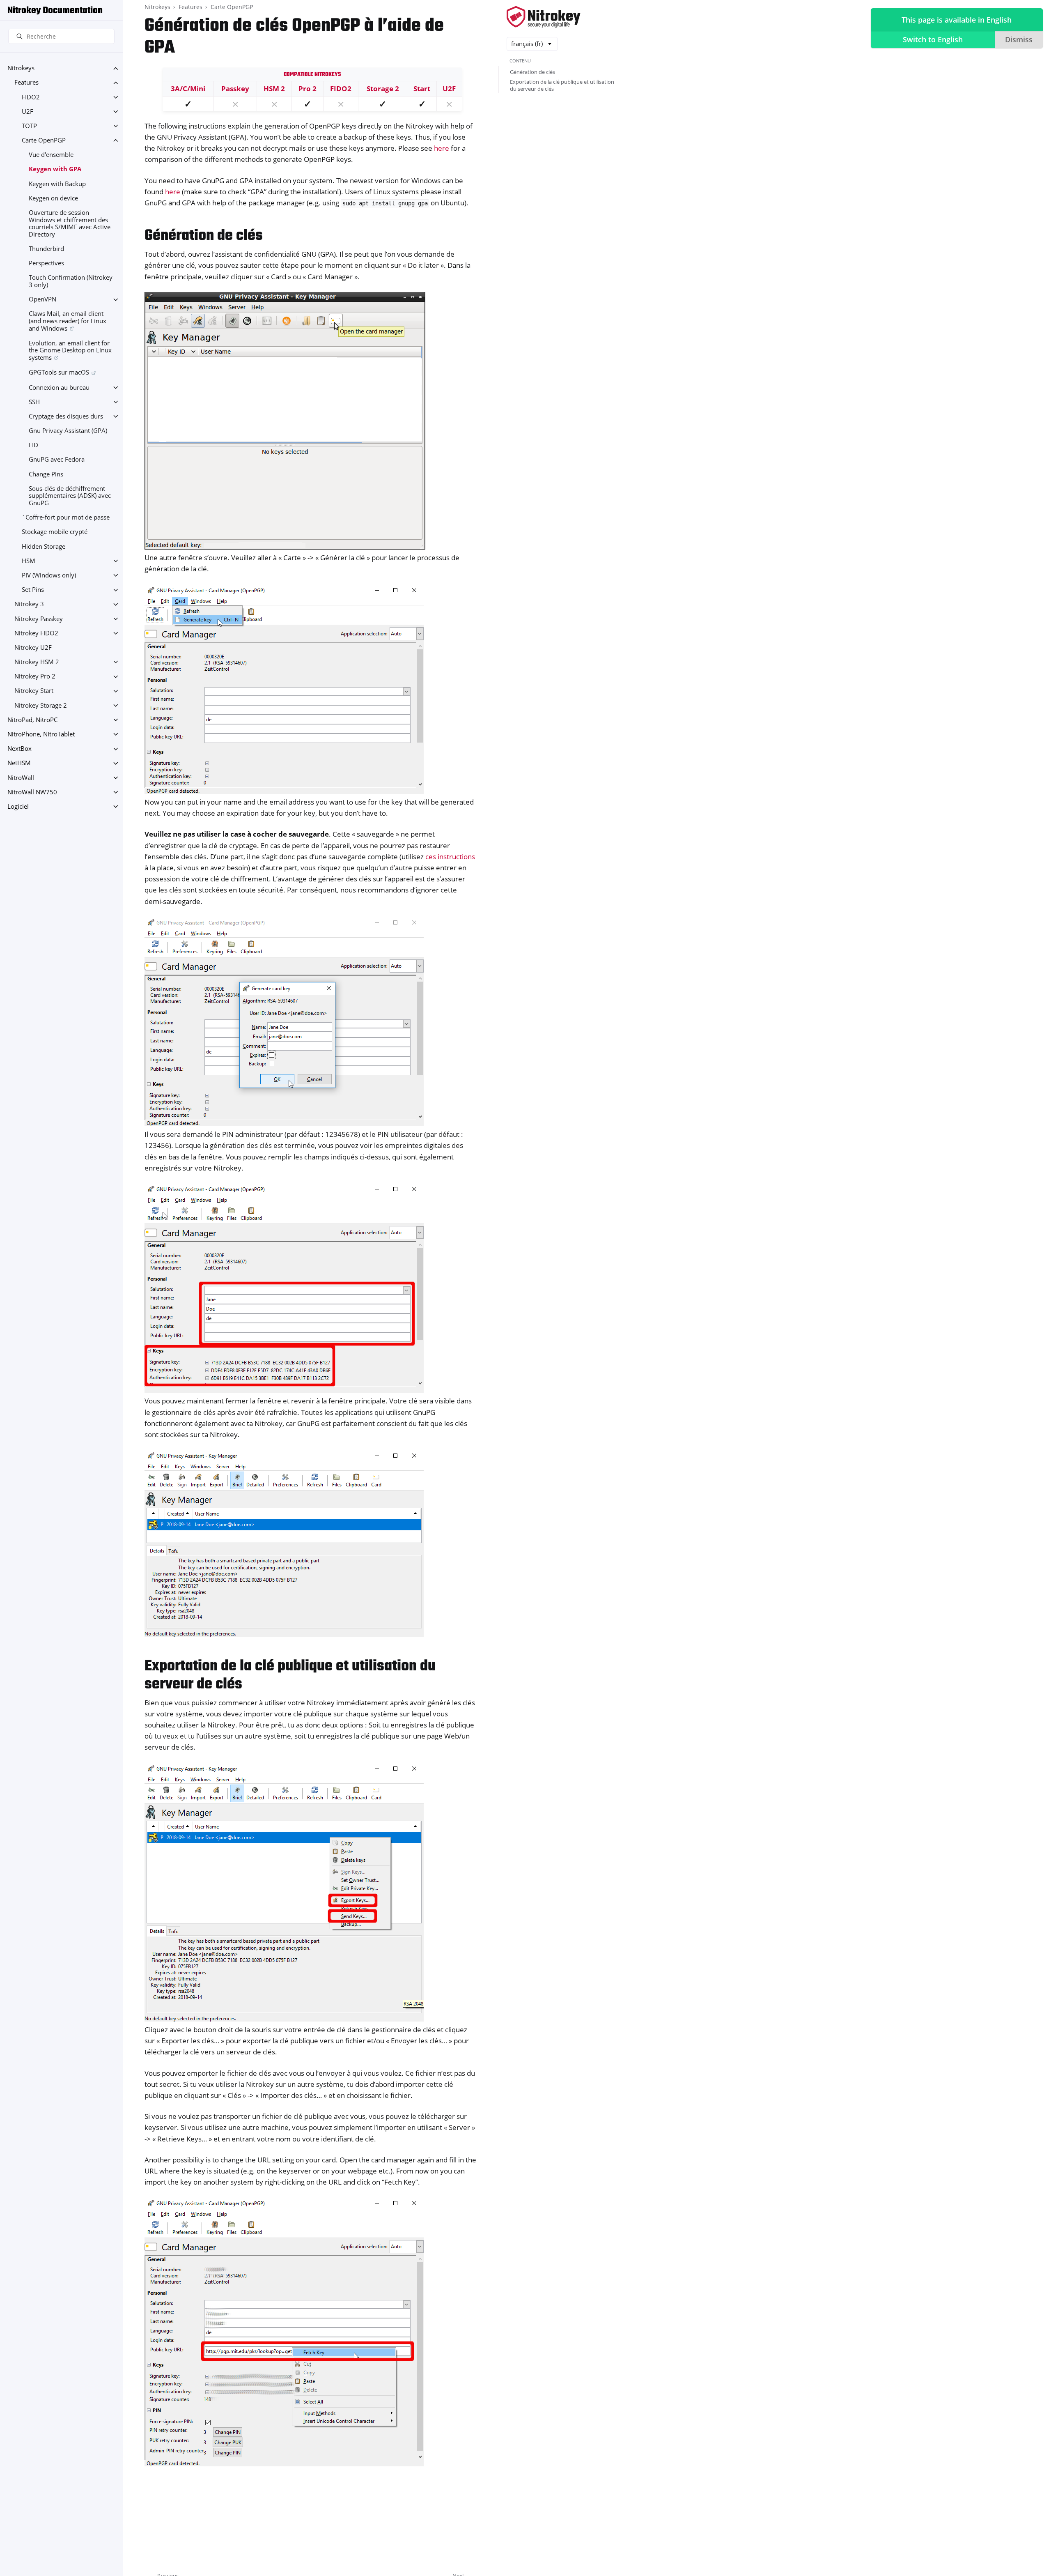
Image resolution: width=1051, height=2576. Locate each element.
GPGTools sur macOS (59, 373)
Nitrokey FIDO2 (36, 633)
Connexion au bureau (59, 388)
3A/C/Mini (188, 89)
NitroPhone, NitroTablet (41, 734)
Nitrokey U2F (33, 647)
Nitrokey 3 (29, 604)
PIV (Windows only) (49, 575)
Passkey (235, 89)
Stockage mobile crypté (55, 532)
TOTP (29, 126)
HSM (29, 561)
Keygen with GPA (55, 169)
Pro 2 (307, 89)
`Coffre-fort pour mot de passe (66, 518)
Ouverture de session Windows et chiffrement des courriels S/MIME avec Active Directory (70, 223)
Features (26, 83)
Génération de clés (532, 72)
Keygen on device (53, 198)
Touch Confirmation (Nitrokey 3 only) (71, 282)
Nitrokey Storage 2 (41, 705)
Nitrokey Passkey (39, 619)
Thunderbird (46, 249)
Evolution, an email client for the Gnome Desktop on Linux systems (70, 350)
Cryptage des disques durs (66, 416)
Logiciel (18, 806)
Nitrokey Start (34, 691)
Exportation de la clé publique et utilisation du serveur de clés (562, 85)
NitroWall (21, 778)
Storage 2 (383, 89)
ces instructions (450, 857)
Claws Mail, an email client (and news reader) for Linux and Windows (68, 321)
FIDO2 (31, 97)
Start (422, 89)
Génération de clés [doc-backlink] (204, 236)
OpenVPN (42, 300)
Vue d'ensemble (51, 155)
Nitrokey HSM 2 (37, 662)
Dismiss (1019, 39)
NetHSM (19, 763)
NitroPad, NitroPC (32, 720)
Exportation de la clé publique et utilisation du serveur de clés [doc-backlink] (290, 1676)
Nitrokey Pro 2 (35, 677)
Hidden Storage (44, 546)
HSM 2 (274, 89)
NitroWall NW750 (32, 792)
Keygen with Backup (57, 184)
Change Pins (46, 474)
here (442, 148)
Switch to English (933, 39)
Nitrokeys (21, 68)
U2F (28, 112)
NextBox (20, 749)
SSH (34, 402)
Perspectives (46, 263)
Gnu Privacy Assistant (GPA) (68, 431)
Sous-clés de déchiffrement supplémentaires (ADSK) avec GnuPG (70, 496)
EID (33, 445)
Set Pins (33, 590)
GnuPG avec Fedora (57, 460)
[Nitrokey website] (544, 17)
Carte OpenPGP (44, 140)
